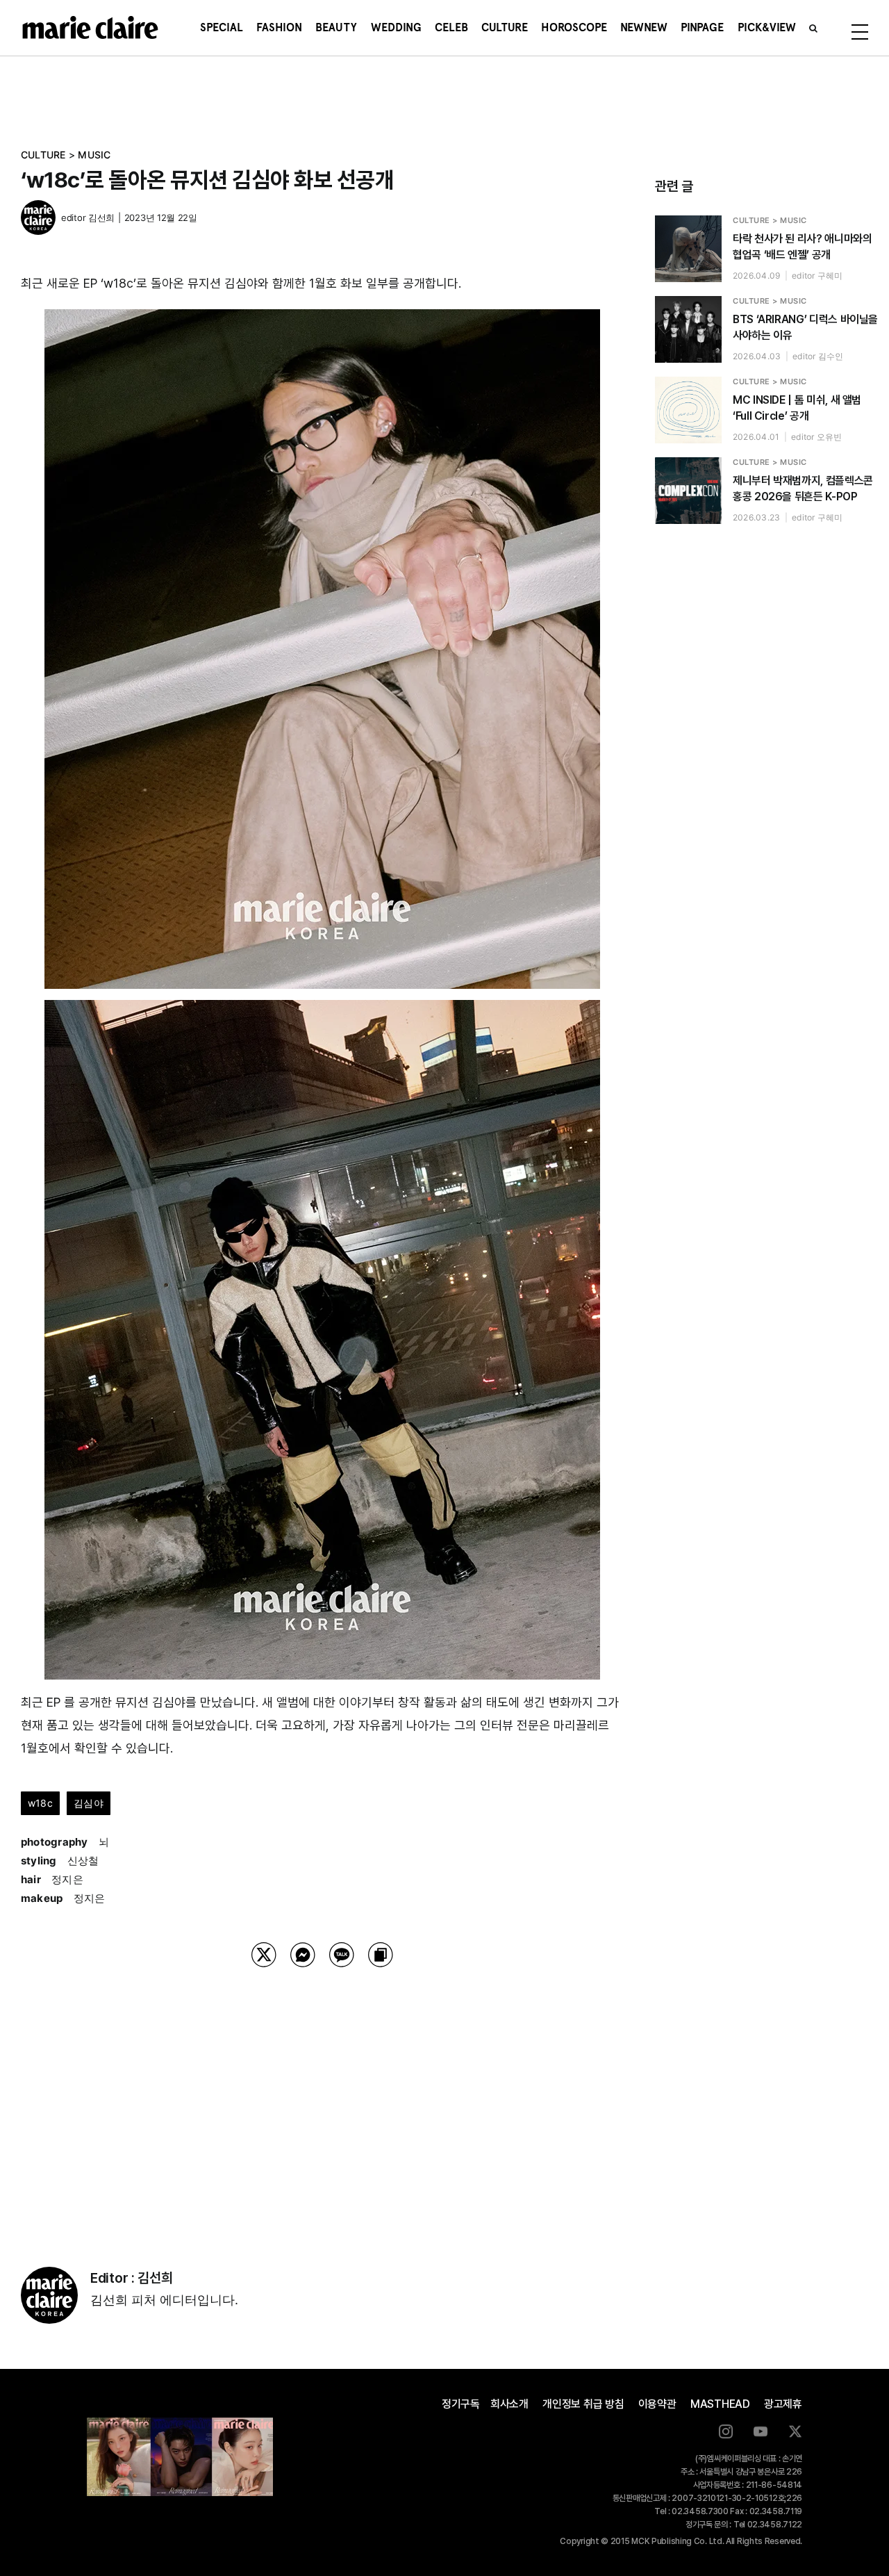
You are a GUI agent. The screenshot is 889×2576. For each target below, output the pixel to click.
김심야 (89, 1803)
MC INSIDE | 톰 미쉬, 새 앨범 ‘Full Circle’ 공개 (797, 408)
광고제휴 (783, 2404)
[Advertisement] (322, 2099)
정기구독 (461, 2404)
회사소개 (509, 2404)
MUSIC (94, 155)
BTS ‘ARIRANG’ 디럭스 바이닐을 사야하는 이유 (805, 327)
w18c (40, 1803)
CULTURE (43, 155)
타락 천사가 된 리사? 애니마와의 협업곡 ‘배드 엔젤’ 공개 (803, 247)
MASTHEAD (720, 2404)
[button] (813, 28)
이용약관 (657, 2404)
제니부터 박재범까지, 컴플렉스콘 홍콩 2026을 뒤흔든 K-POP (803, 489)
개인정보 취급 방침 (583, 2404)
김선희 (101, 218)
